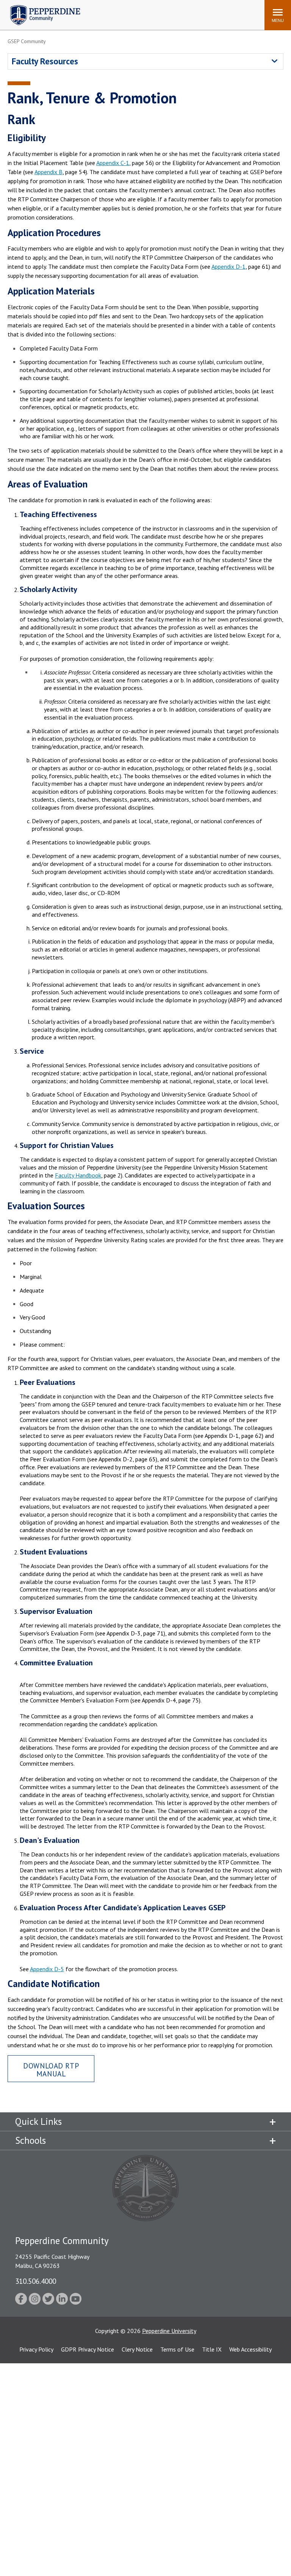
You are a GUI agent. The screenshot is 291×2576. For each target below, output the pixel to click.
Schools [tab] (31, 2140)
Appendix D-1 (228, 266)
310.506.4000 (36, 2281)
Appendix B (48, 172)
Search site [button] (156, 11)
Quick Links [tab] (38, 2121)
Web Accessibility (250, 2349)
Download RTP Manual (51, 2070)
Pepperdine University (169, 2331)
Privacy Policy (36, 2349)
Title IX (212, 2349)
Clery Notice (137, 2349)
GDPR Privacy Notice (88, 2349)
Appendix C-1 (113, 163)
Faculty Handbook (78, 1175)
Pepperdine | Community (40, 7)
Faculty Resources (45, 61)
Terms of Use (177, 2349)
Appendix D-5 (47, 1969)
